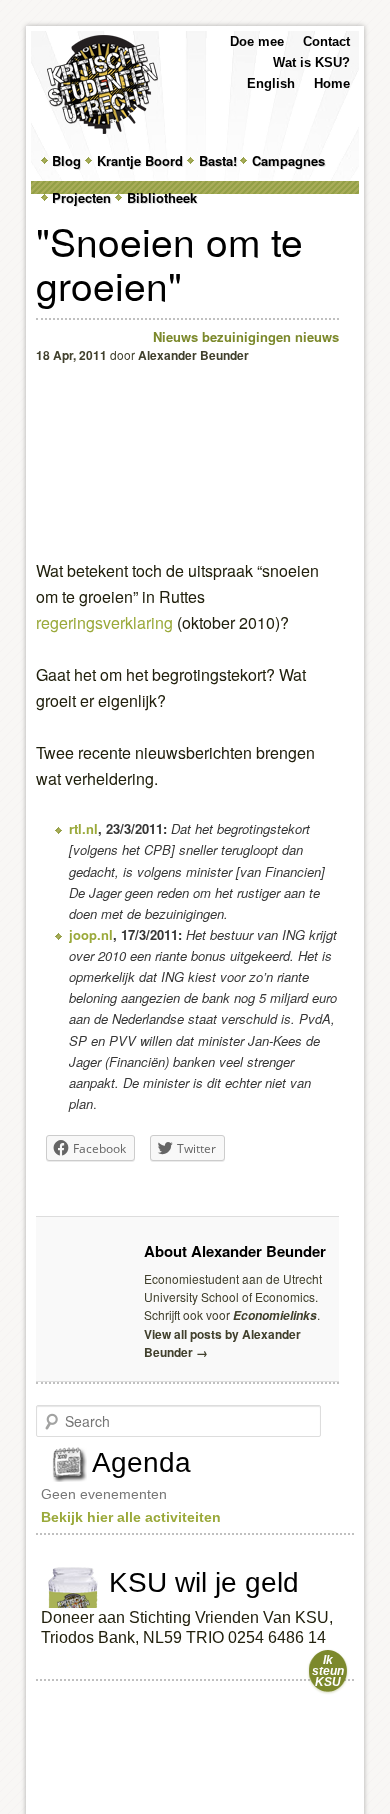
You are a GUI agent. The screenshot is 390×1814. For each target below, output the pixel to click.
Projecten (81, 197)
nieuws (317, 336)
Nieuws (175, 336)
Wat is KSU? (311, 62)
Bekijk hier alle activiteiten (131, 1517)
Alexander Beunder (193, 355)
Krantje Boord (140, 160)
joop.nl (91, 934)
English (271, 83)
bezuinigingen (246, 336)
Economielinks (275, 1315)
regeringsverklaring (104, 622)
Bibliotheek (162, 197)
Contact (326, 41)
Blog (66, 160)
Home (332, 83)
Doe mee (257, 41)
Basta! (218, 160)
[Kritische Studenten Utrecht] (102, 84)
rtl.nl (83, 828)
